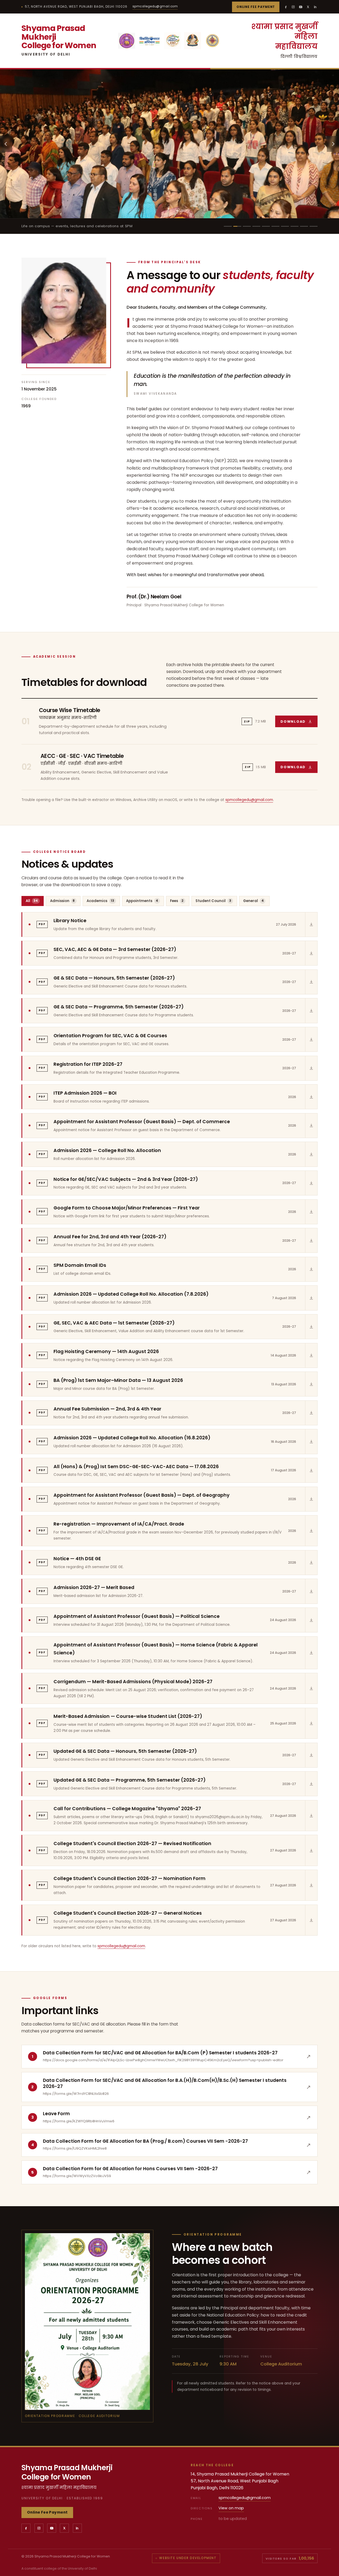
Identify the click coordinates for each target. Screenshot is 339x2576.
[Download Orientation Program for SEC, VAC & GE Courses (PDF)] (311, 1039)
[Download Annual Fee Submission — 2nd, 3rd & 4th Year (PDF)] (311, 1413)
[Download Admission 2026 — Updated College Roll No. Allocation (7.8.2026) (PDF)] (311, 1298)
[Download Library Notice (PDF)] (311, 925)
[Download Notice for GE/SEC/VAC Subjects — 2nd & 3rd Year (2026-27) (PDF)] (311, 1183)
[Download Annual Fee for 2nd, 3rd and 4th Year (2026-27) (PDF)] (311, 1240)
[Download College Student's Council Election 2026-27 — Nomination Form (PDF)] (311, 1885)
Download (299, 723)
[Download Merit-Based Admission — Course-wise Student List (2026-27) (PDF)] (311, 1723)
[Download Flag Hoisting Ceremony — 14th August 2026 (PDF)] (311, 1355)
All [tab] (32, 901)
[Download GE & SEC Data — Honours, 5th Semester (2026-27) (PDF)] (311, 982)
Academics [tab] (100, 901)
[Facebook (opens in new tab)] (286, 7)
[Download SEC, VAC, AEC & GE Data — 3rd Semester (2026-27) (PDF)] (311, 953)
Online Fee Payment (256, 7)
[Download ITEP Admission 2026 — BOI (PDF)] (311, 1097)
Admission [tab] (63, 901)
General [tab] (253, 901)
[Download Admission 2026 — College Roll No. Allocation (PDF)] (311, 1154)
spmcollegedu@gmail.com (155, 6)
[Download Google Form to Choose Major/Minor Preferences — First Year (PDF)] (311, 1212)
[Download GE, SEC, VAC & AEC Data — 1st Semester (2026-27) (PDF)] (311, 1327)
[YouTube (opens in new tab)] (301, 7)
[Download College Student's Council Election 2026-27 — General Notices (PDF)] (311, 1920)
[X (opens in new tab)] (308, 7)
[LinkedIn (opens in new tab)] (315, 7)
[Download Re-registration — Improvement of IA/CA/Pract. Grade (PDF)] (311, 1531)
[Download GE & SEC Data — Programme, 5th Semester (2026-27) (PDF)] (311, 1011)
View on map (231, 2508)
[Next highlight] (333, 144)
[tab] (228, 226)
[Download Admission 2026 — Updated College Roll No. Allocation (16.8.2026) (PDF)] (311, 1441)
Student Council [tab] (213, 901)
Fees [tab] (177, 901)
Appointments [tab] (142, 901)
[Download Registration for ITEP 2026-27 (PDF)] (311, 1068)
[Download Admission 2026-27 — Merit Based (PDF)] (311, 1591)
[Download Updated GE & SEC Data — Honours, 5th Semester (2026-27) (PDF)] (311, 1755)
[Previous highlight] (6, 144)
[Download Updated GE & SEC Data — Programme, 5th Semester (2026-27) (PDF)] (311, 1784)
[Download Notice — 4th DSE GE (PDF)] (311, 1563)
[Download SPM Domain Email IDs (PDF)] (311, 1269)
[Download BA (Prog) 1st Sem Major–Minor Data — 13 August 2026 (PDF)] (311, 1384)
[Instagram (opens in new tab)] (293, 7)
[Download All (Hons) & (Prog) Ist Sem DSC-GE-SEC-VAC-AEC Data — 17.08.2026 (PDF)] (311, 1470)
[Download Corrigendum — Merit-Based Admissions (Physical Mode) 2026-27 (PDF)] (311, 1688)
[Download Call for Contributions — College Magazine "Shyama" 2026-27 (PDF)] (311, 1816)
